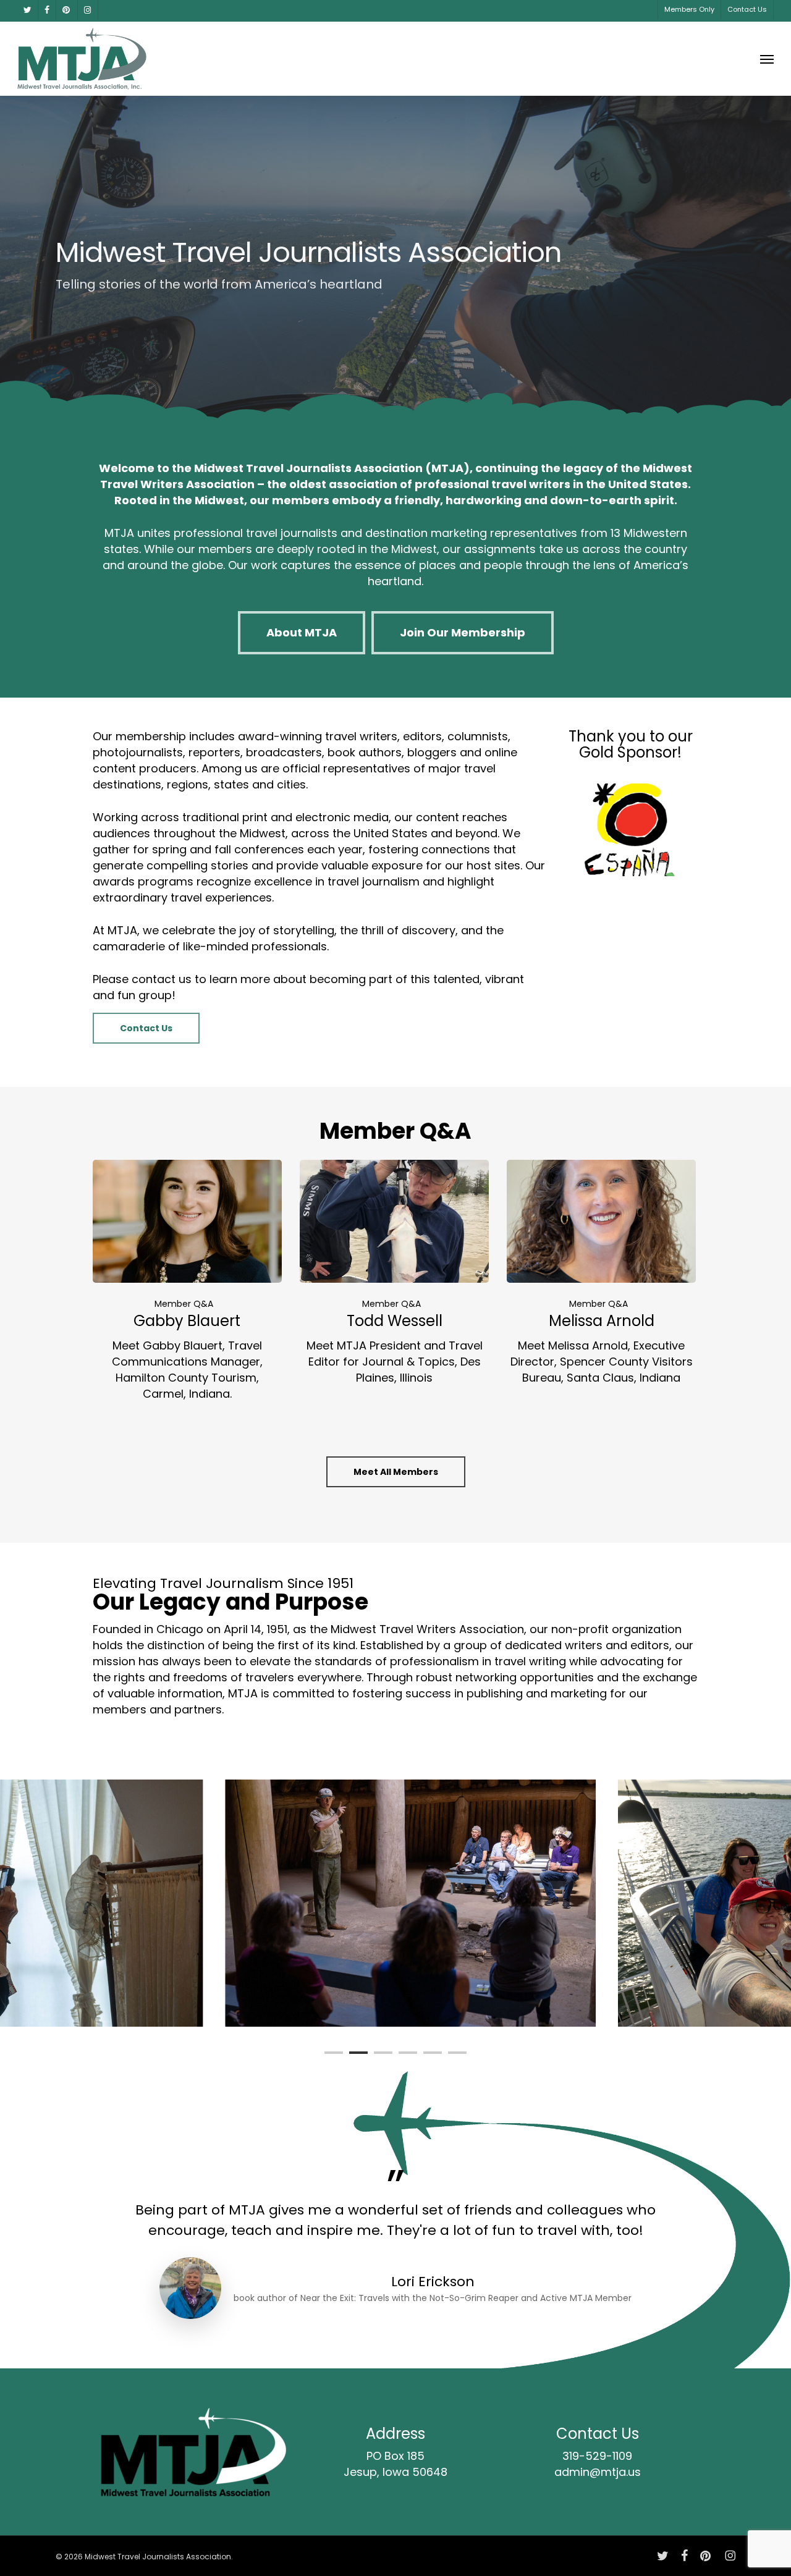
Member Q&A (184, 1304)
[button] (767, 59)
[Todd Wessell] (394, 1273)
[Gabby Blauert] (187, 1281)
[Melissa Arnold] (601, 1273)
